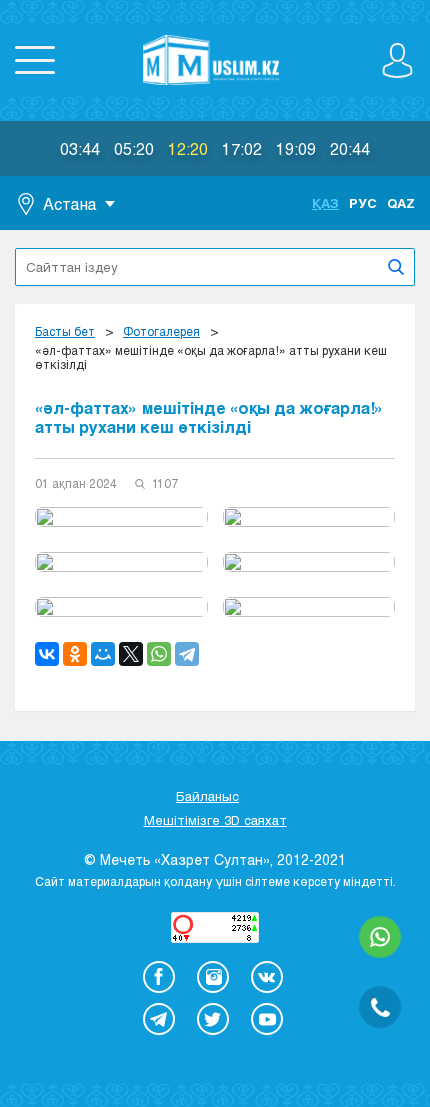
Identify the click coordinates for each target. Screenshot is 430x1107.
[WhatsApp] (159, 654)
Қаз (325, 203)
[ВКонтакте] (47, 654)
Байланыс (207, 796)
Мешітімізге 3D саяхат (215, 820)
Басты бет (65, 331)
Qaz (401, 203)
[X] (131, 654)
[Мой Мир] (103, 654)
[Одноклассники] (75, 654)
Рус (363, 203)
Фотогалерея (161, 331)
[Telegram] (187, 654)
